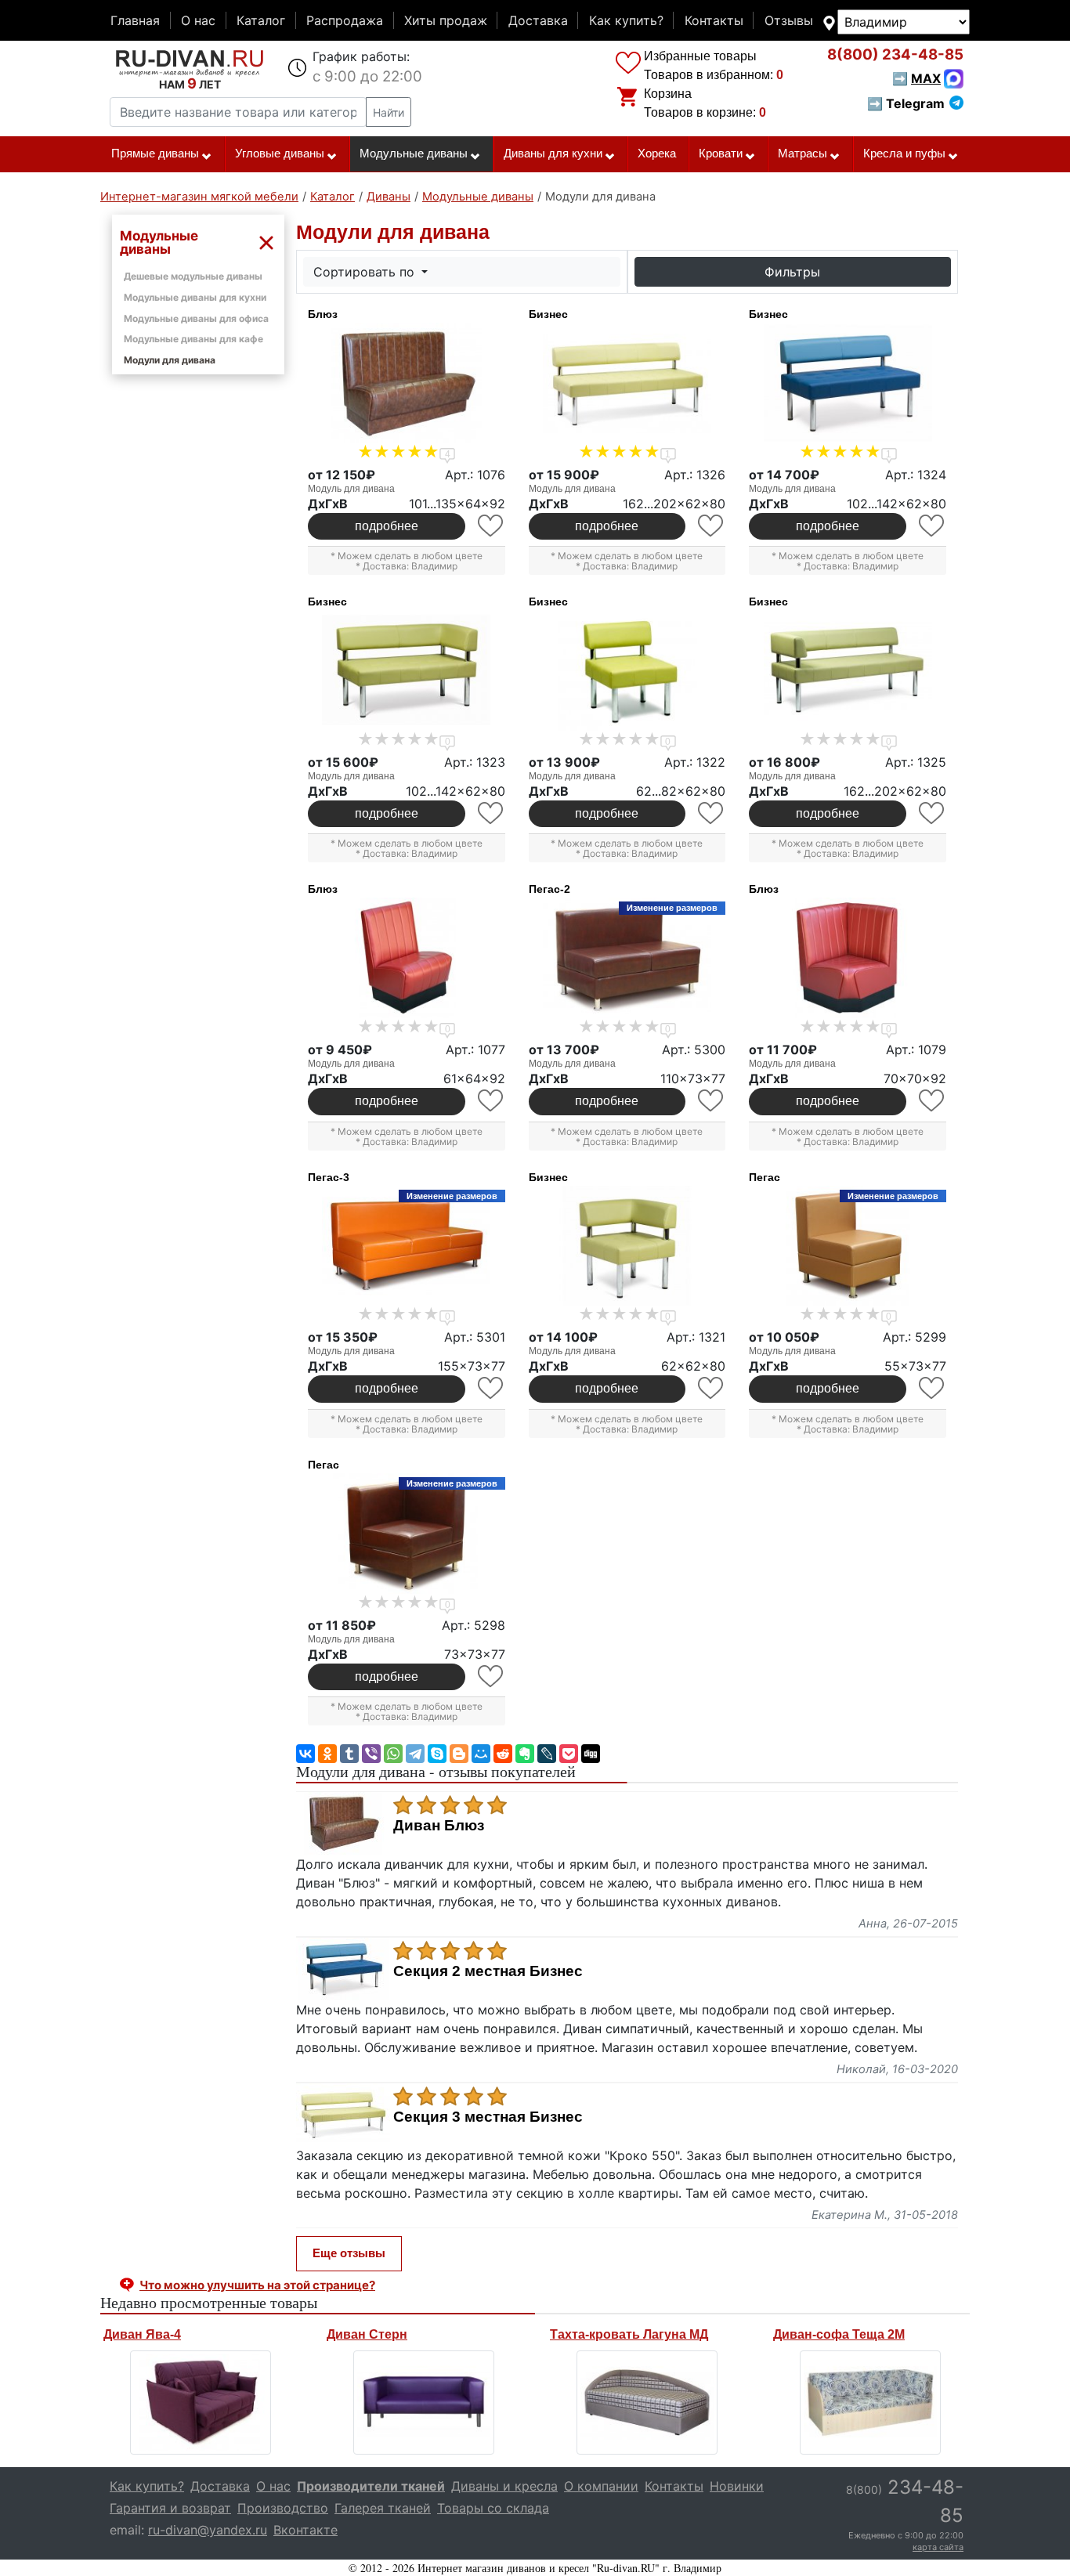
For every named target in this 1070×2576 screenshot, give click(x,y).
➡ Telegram (906, 103)
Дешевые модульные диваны (193, 276)
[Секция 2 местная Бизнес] (848, 383)
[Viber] (371, 1754)
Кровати (721, 154)
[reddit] (503, 1754)
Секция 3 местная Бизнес (488, 2117)
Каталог (261, 20)
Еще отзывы (349, 2253)
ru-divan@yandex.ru (208, 2530)
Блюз (323, 314)
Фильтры (792, 272)
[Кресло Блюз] (407, 958)
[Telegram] (415, 1754)
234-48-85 (895, 54)
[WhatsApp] (393, 1754)
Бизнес (548, 314)
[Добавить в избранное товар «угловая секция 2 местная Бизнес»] (492, 813)
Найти (389, 112)
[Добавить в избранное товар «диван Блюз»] (492, 526)
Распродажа (345, 20)
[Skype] (437, 1754)
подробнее (387, 526)
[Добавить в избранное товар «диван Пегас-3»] (492, 1388)
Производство (283, 2508)
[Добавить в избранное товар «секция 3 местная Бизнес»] (712, 526)
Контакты (714, 20)
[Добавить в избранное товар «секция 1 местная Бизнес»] (712, 813)
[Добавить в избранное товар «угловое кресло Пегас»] (492, 1676)
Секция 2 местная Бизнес (488, 1971)
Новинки (737, 2486)
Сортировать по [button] (366, 272)
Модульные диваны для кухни (195, 297)
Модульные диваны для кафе (193, 339)
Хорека (657, 154)
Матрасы (802, 154)
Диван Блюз (439, 1826)
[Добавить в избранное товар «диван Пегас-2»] (712, 1101)
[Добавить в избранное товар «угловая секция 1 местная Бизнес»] (712, 1388)
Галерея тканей (383, 2508)
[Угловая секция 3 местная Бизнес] (848, 670)
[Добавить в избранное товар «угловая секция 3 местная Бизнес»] (933, 813)
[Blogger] (459, 1754)
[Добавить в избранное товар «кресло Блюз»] (492, 1101)
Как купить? (626, 20)
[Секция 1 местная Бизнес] (627, 670)
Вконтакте (305, 2530)
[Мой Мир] (481, 1754)
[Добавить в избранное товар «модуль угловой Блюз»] (933, 1101)
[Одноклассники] (327, 1754)
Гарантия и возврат (170, 2508)
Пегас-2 (549, 889)
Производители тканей (371, 2486)
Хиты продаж (446, 20)
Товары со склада (493, 2508)
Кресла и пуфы (904, 154)
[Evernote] (525, 1754)
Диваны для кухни (553, 154)
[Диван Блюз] (407, 383)
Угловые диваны (280, 154)
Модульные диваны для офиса (196, 318)
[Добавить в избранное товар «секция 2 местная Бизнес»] (933, 526)
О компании (601, 2486)
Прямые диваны (155, 154)
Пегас (765, 1177)
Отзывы (789, 20)
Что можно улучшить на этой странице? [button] (257, 2285)
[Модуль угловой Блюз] (848, 958)
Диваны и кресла (504, 2486)
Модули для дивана (170, 360)
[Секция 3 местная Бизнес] (627, 383)
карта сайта (938, 2547)
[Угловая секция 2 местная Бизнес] (407, 670)
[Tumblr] (349, 1754)
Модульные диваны (414, 154)
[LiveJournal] (547, 1754)
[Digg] (591, 1754)
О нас (198, 20)
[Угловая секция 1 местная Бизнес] (627, 1246)
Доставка (538, 20)
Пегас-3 (329, 1177)
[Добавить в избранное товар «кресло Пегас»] (933, 1388)
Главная (135, 20)
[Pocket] (569, 1754)
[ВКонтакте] (305, 1754)
